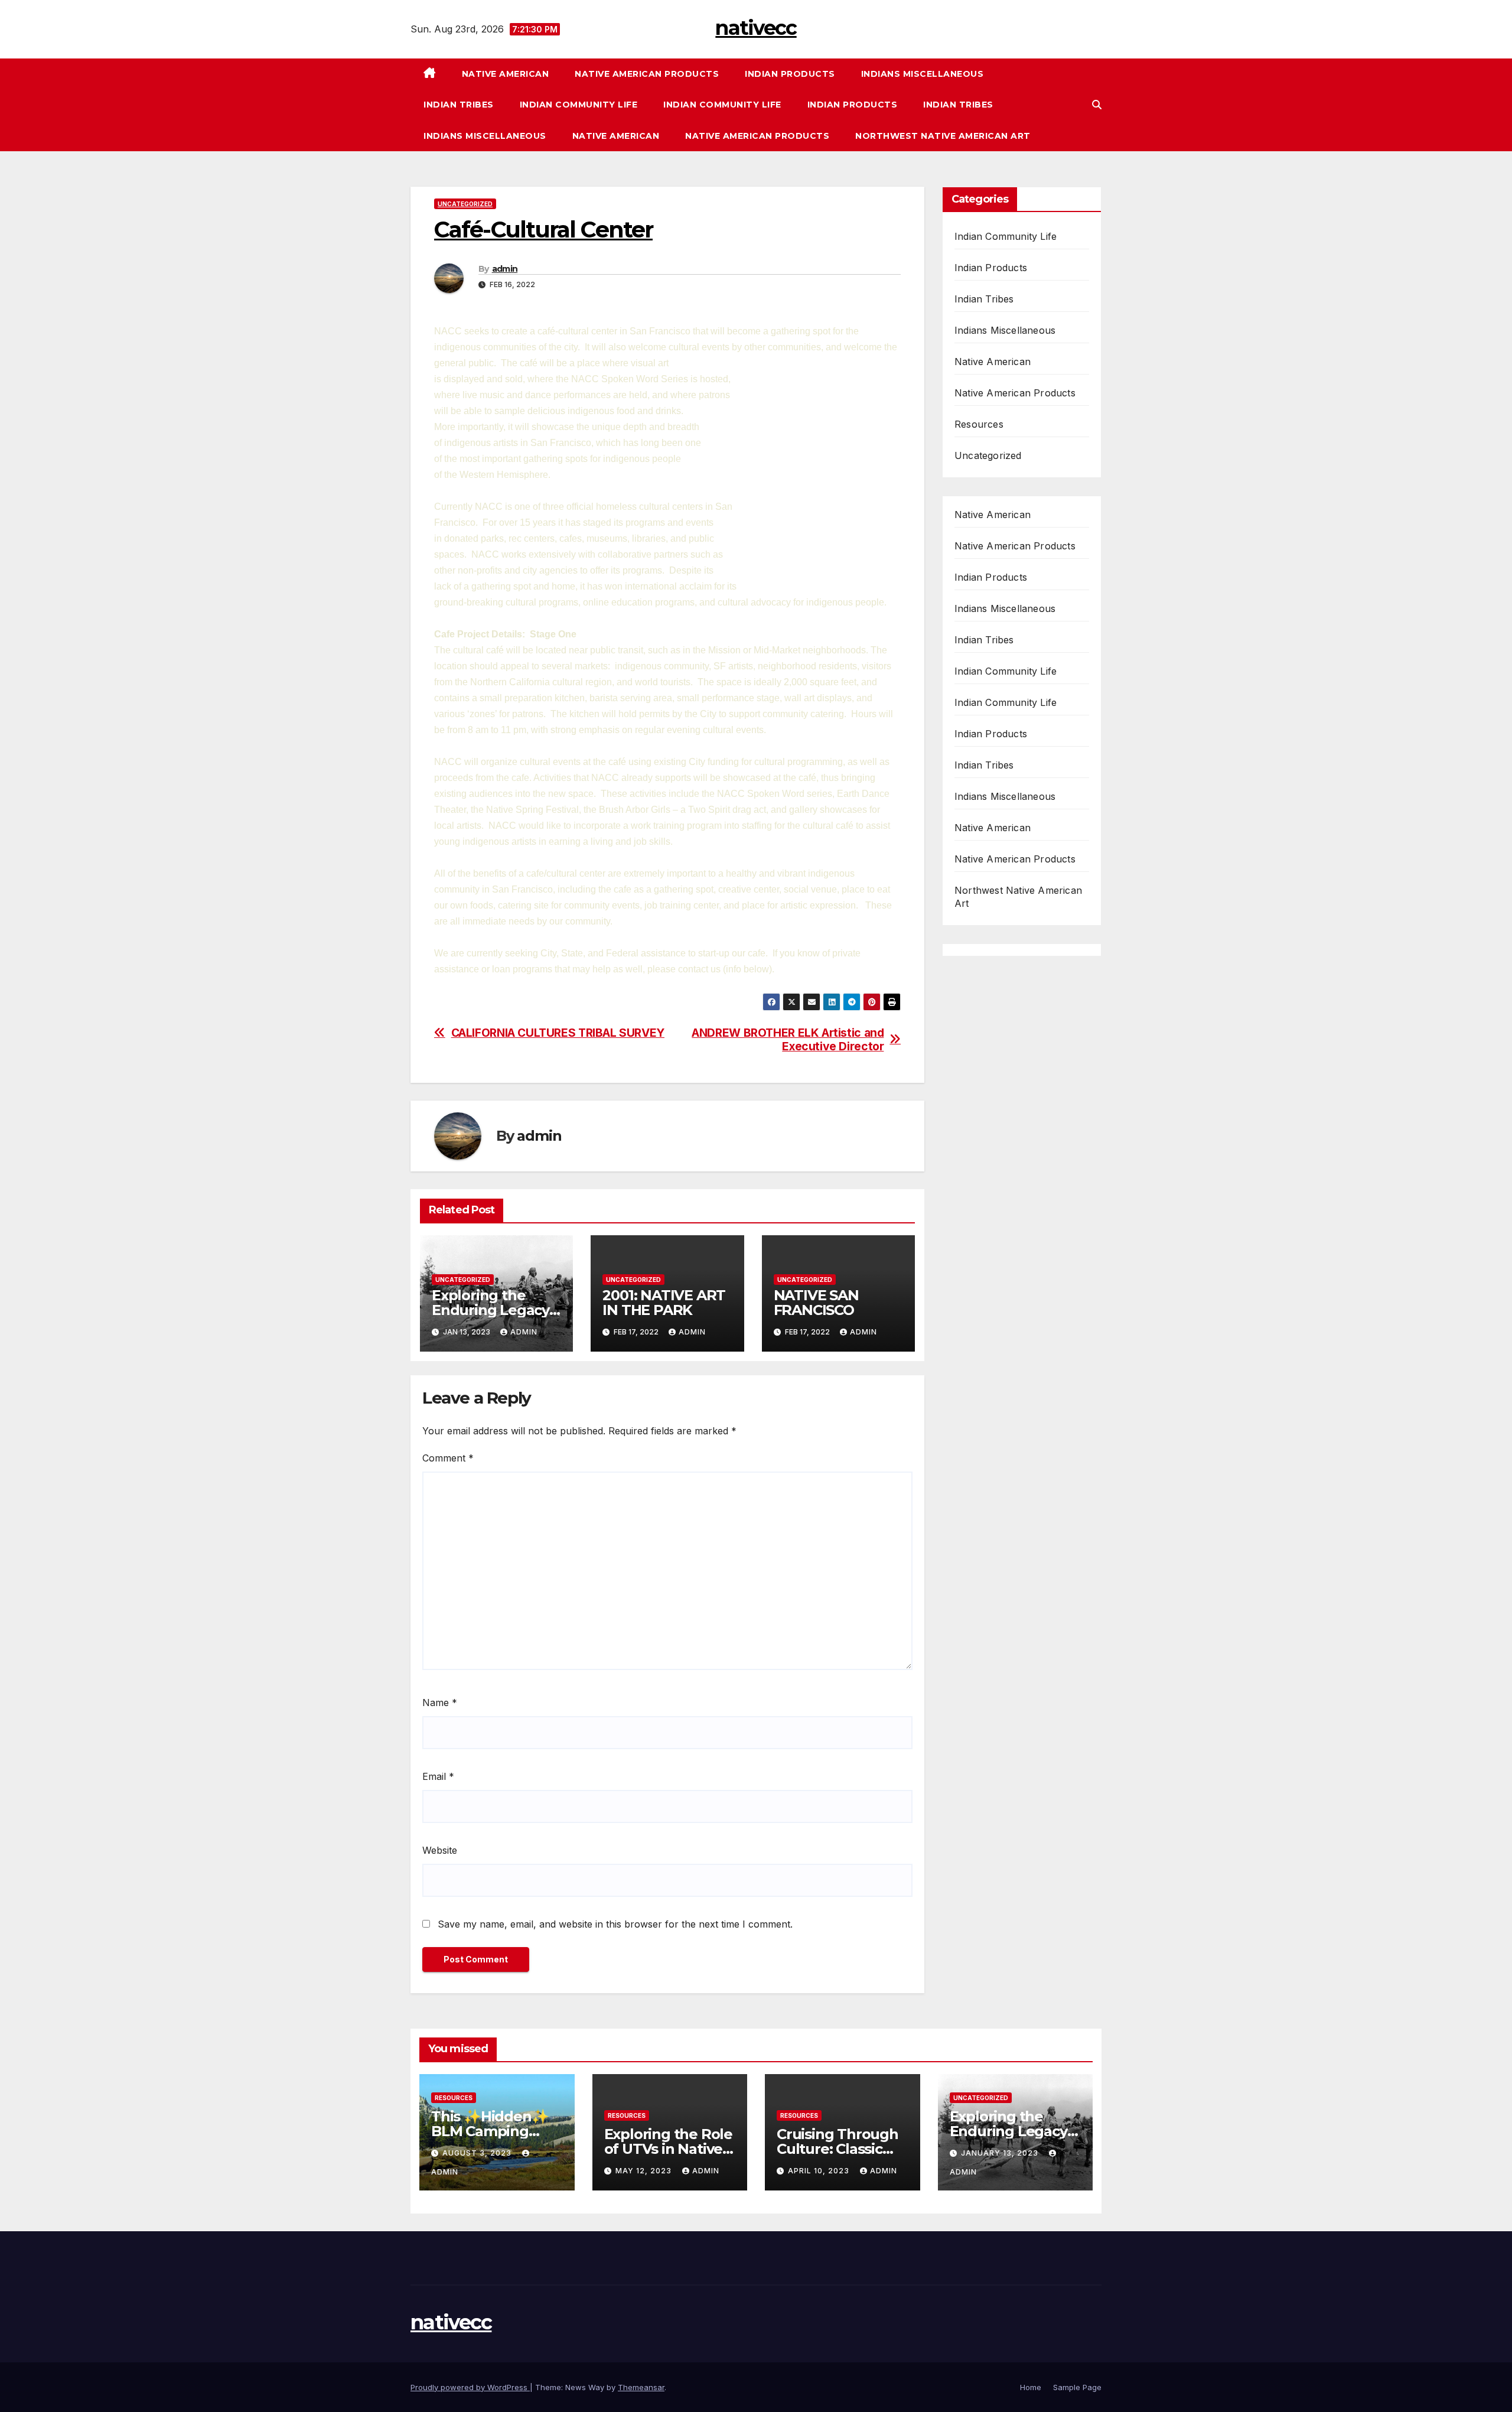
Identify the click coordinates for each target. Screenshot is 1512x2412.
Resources (979, 424)
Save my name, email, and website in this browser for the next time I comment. (615, 1924)
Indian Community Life (579, 105)
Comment (448, 1458)
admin (505, 269)
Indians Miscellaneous (923, 74)
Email (438, 1776)
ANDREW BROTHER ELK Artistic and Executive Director (788, 1040)
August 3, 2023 (478, 2153)
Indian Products (790, 74)
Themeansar (641, 2387)
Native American (506, 74)
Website (440, 1850)
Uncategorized (465, 204)
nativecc (756, 28)
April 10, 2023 (820, 2171)
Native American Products (647, 74)
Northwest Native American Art (943, 136)
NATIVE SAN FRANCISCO (816, 1303)
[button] (1097, 105)
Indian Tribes (459, 105)
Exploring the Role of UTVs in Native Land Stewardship (668, 2149)
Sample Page (1077, 2387)
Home (1031, 2387)
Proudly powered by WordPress (470, 2387)
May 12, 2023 (645, 2171)
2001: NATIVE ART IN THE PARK (664, 1303)
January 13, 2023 (1001, 2153)
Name (440, 1703)
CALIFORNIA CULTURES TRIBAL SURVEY (558, 1033)
